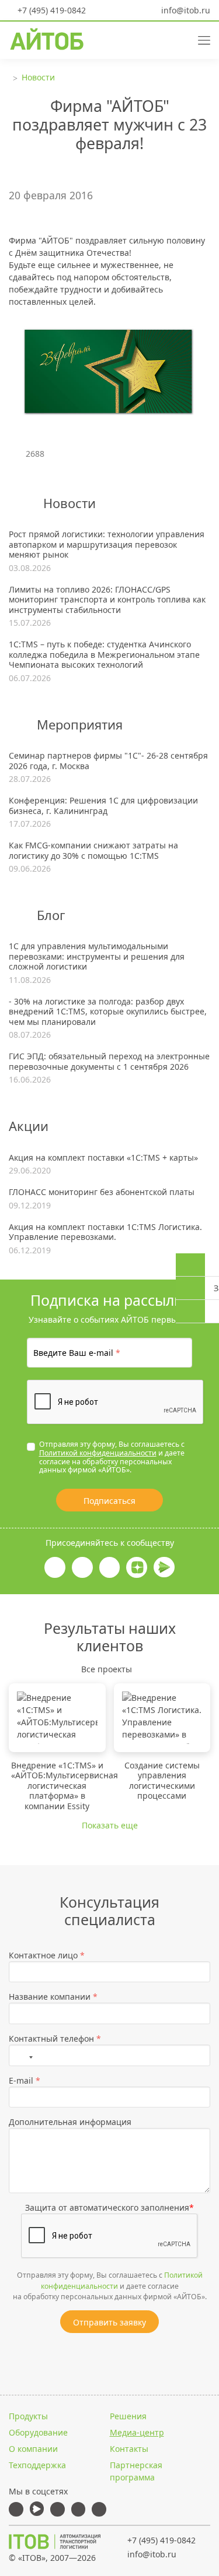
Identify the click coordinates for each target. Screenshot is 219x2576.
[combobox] (24, 2055)
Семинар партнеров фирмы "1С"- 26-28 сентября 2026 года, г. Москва (108, 761)
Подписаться (109, 1501)
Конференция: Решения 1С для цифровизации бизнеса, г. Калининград (103, 806)
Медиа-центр (137, 2432)
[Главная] (55, 2542)
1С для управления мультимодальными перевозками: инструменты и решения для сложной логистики (97, 956)
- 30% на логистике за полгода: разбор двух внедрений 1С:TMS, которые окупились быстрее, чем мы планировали (108, 1012)
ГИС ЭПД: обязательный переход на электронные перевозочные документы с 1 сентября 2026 (109, 1061)
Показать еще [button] (110, 1825)
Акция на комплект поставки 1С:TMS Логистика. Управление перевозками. (105, 1232)
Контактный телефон (55, 2038)
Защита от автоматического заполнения (109, 2207)
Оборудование (38, 2432)
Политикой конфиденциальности (98, 1453)
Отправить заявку (109, 2322)
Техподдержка (37, 2465)
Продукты (28, 2416)
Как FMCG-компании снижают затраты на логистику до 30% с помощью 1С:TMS (93, 850)
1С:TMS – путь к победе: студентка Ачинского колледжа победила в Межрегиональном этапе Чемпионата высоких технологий (104, 655)
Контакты (129, 2449)
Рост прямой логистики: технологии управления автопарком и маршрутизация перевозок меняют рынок (107, 545)
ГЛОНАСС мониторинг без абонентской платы (102, 1192)
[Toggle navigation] (200, 39)
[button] (160, 39)
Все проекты (107, 1669)
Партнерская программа (136, 2471)
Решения (128, 2416)
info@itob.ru (185, 10)
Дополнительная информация (70, 2122)
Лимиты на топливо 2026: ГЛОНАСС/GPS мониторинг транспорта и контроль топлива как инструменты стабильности (107, 600)
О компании (33, 2449)
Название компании (53, 1997)
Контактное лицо (47, 1955)
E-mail (25, 2080)
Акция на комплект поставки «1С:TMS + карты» (103, 1158)
